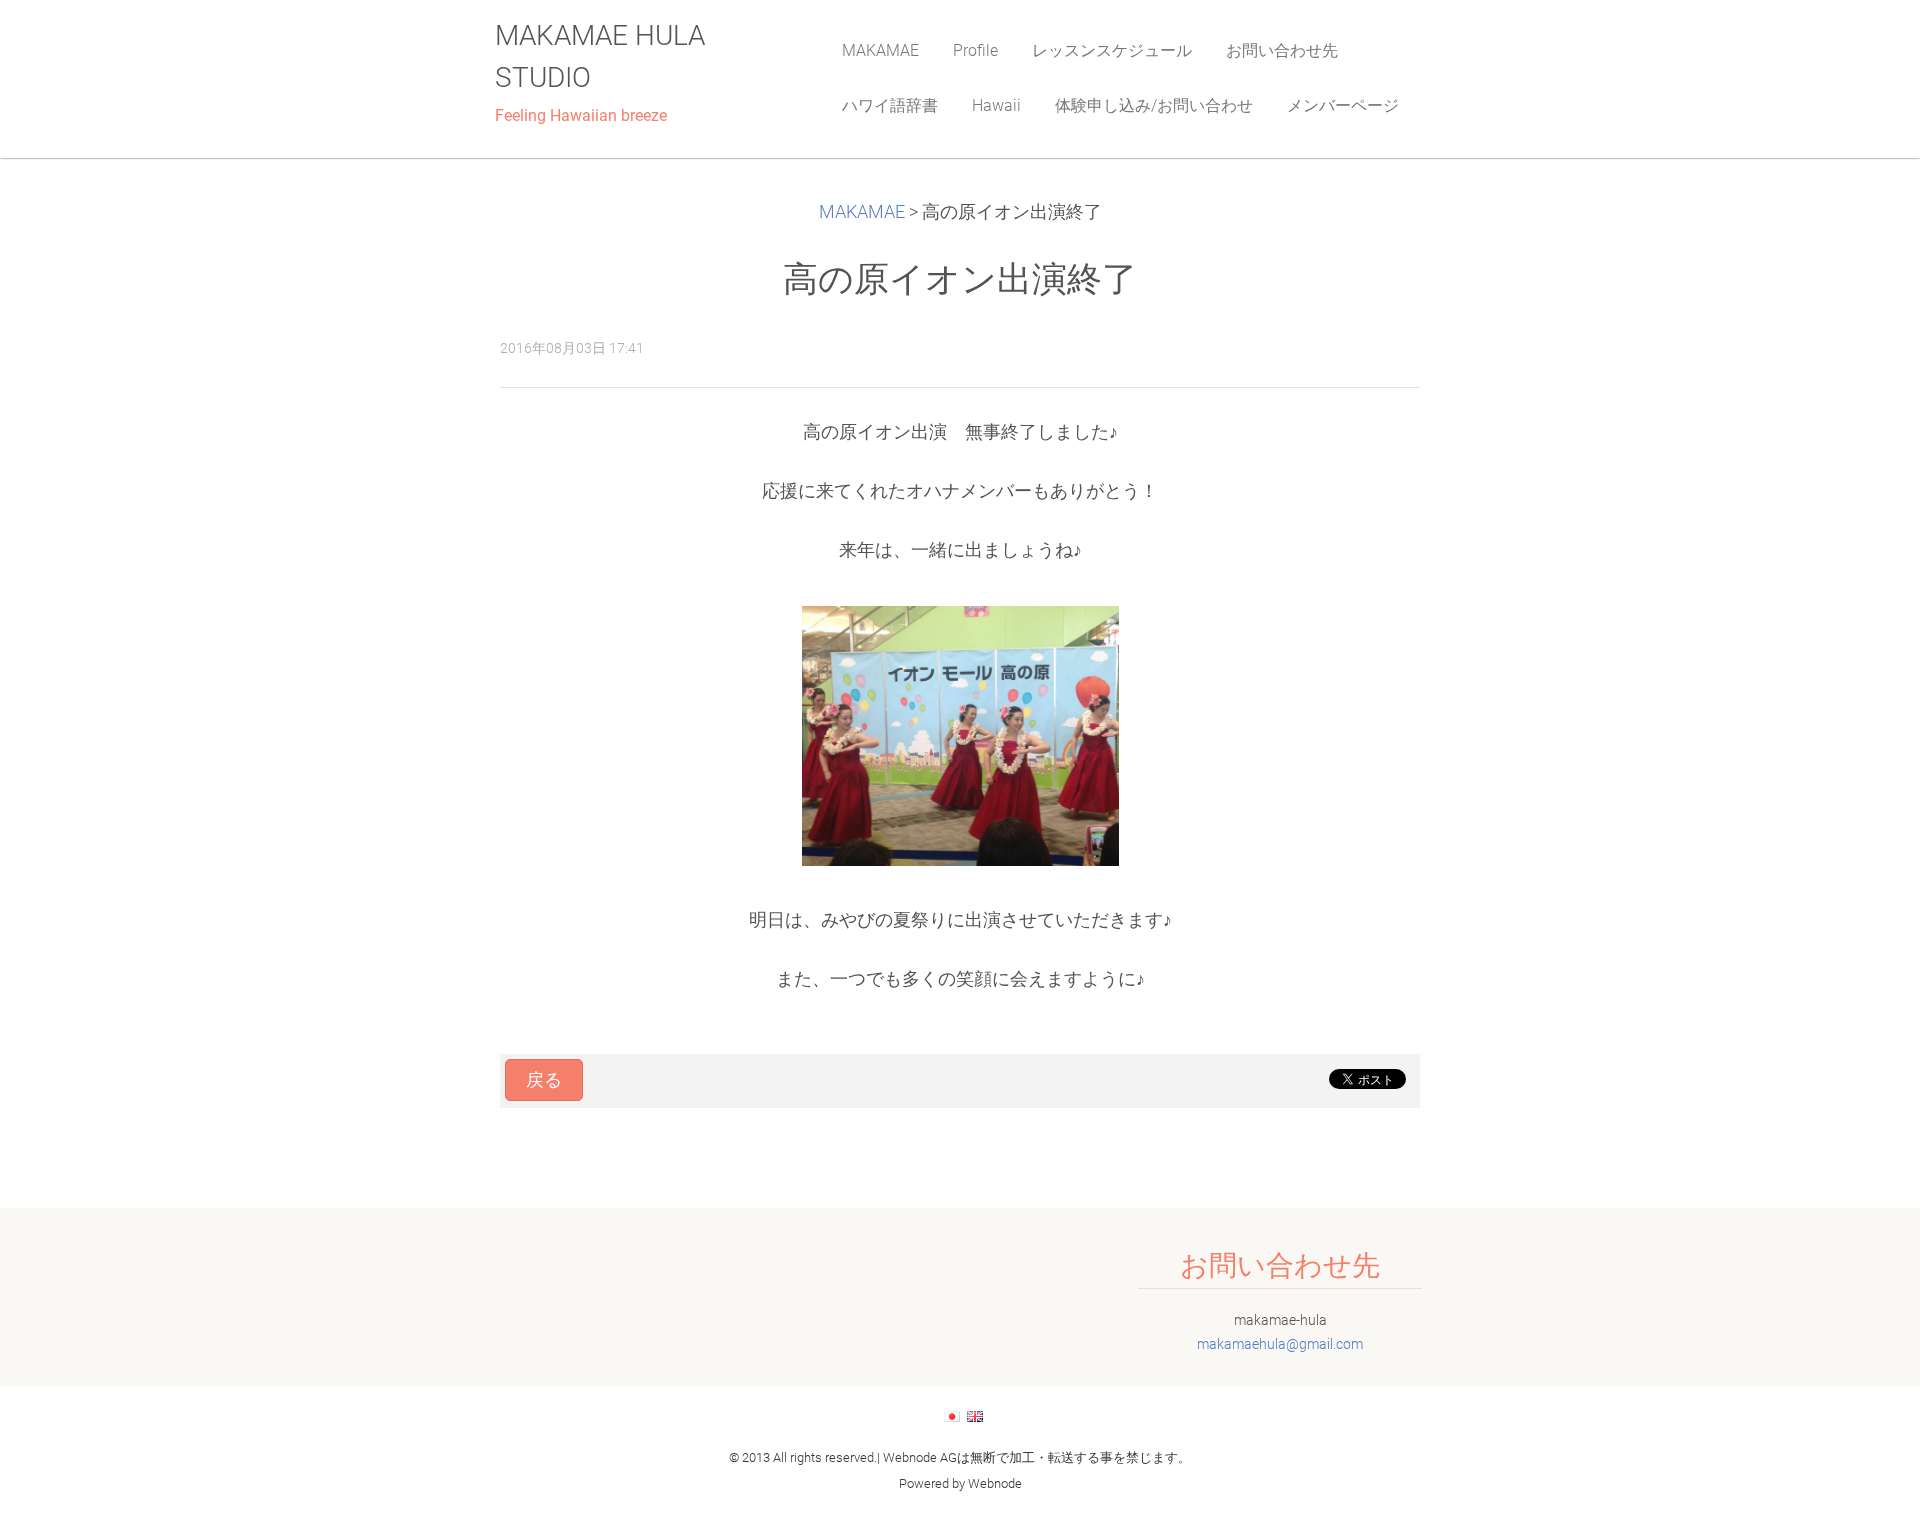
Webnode (995, 1483)
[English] (975, 1416)
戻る (544, 1080)
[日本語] (952, 1416)
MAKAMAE (862, 212)
